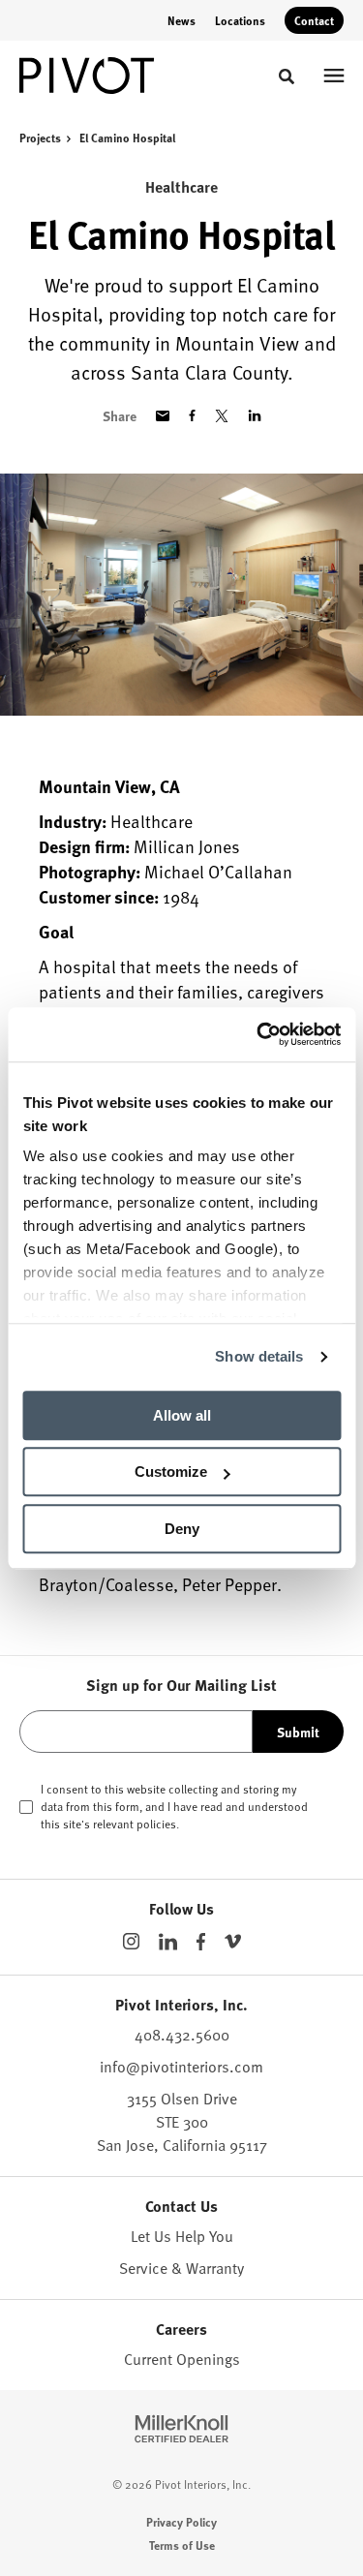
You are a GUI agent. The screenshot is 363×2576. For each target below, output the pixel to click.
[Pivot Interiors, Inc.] (87, 76)
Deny (182, 1529)
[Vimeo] (233, 1941)
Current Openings (182, 2359)
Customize (171, 1472)
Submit (298, 1732)
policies (156, 1824)
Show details (259, 1356)
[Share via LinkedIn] (255, 415)
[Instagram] (131, 1941)
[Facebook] (201, 1942)
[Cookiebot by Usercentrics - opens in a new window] (258, 1034)
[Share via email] (163, 416)
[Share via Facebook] (192, 415)
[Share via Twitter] (222, 416)
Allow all (182, 1415)
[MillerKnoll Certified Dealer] (181, 2429)
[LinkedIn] (168, 1942)
